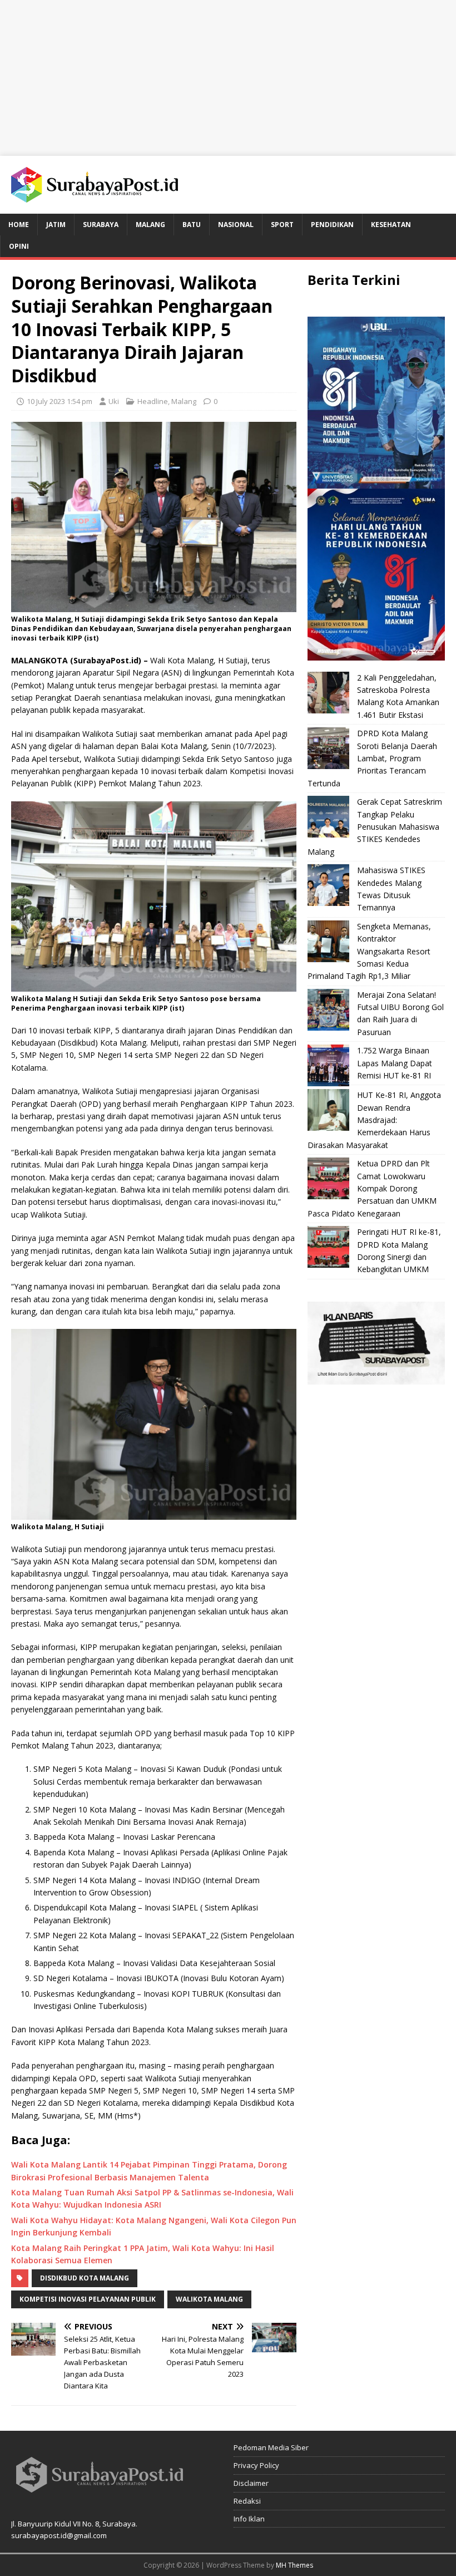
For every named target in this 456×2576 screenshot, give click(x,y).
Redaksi (247, 2501)
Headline (153, 401)
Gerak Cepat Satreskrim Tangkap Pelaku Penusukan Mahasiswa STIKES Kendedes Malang (375, 827)
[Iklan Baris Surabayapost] (376, 1378)
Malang (150, 225)
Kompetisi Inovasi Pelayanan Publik (88, 2299)
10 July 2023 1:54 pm (60, 401)
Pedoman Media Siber (271, 2447)
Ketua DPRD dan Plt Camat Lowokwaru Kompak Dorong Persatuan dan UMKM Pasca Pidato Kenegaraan (372, 1188)
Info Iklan (249, 2519)
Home (19, 225)
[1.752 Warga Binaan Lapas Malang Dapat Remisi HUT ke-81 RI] (328, 1065)
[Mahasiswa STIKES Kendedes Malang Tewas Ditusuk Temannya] (328, 885)
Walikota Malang (209, 2299)
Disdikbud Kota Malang (85, 2278)
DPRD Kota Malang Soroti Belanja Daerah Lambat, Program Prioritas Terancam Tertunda (372, 758)
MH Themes (294, 2565)
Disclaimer (251, 2483)
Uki (114, 401)
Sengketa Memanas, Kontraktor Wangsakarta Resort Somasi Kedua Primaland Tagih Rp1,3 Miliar (369, 951)
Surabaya (101, 225)
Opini (19, 246)
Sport (282, 225)
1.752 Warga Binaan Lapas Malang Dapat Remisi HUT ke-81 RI (395, 1063)
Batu (192, 225)
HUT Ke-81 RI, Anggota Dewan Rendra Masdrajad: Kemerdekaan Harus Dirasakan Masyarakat (374, 1120)
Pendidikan (332, 225)
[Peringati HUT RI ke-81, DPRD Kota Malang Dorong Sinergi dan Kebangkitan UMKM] (328, 1247)
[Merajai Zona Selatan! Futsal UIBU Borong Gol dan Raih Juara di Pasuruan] (328, 1010)
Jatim (56, 225)
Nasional (236, 225)
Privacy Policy (256, 2465)
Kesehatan (391, 225)
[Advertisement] (228, 78)
